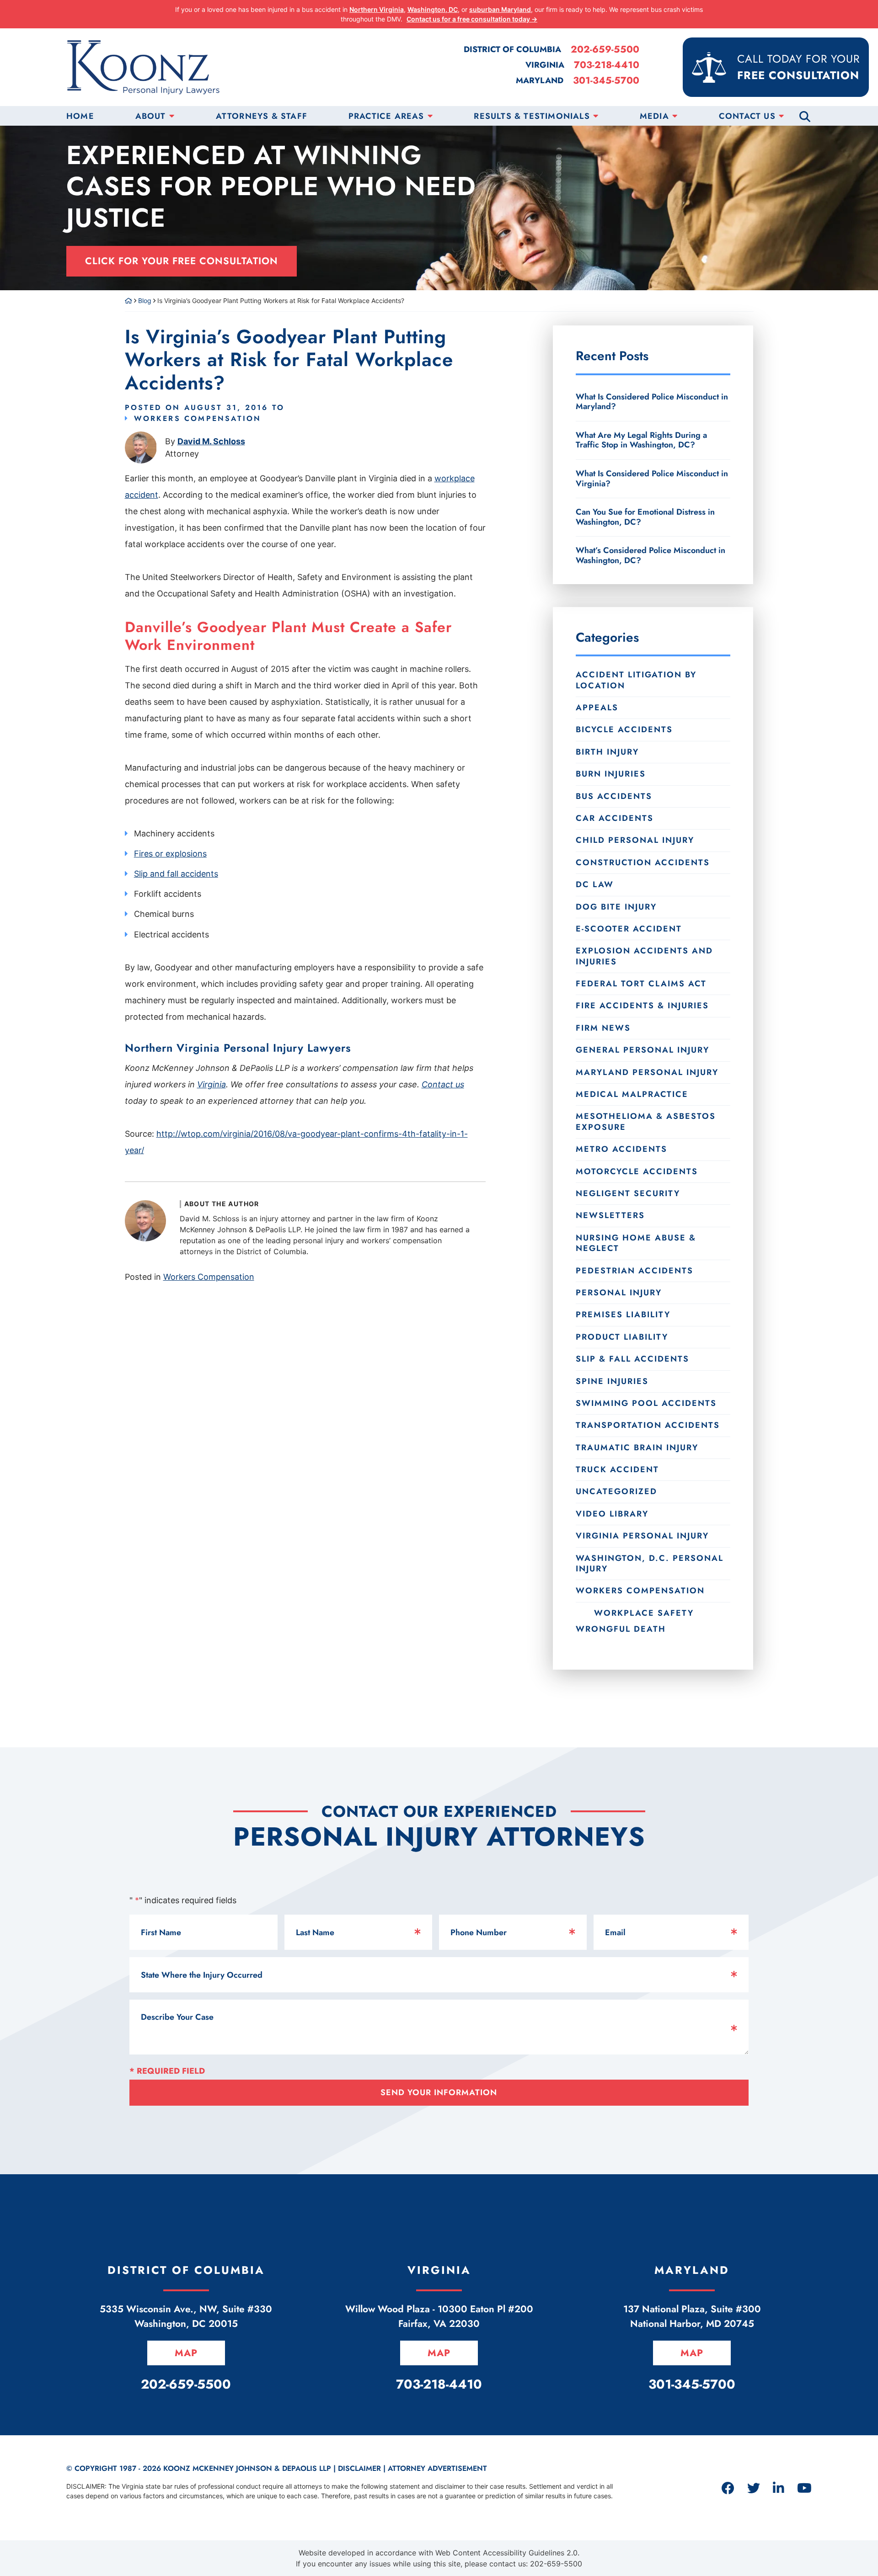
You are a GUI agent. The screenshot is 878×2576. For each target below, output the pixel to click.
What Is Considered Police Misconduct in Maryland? (652, 402)
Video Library (612, 1514)
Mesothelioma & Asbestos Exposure (646, 1121)
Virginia (211, 1084)
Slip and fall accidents (176, 874)
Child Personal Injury (635, 840)
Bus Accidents (614, 796)
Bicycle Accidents (624, 729)
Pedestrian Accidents (634, 1271)
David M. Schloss (211, 441)
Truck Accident (617, 1469)
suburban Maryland (500, 9)
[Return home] (128, 301)
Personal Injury (619, 1293)
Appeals (597, 708)
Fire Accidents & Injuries (642, 1006)
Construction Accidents (643, 862)
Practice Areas (386, 116)
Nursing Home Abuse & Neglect (636, 1243)
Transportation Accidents (648, 1425)
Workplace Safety (644, 1613)
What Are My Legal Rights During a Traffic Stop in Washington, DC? (641, 440)
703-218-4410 (607, 65)
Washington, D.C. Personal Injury (650, 1563)
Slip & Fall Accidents (632, 1359)
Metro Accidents (621, 1149)
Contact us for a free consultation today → (472, 19)
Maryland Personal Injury (647, 1072)
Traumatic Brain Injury (637, 1448)
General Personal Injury (642, 1050)
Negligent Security (628, 1193)
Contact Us (747, 116)
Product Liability (622, 1337)
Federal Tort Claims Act (641, 984)
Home (80, 116)
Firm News (603, 1028)
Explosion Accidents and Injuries (644, 956)
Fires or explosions (170, 854)
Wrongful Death (621, 1629)
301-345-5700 (606, 81)
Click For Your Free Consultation (182, 261)
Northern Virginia (377, 9)
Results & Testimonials (532, 116)
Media (654, 116)
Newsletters (610, 1215)
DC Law (595, 884)
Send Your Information (439, 2092)
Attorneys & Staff (262, 116)
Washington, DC (433, 9)
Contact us (443, 1084)
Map (186, 2353)
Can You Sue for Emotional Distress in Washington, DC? (645, 517)
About (151, 116)
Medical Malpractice (632, 1094)
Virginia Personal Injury (642, 1536)
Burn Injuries (611, 774)
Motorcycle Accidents (637, 1171)
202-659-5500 (605, 50)
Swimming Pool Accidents (646, 1403)
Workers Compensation (198, 418)
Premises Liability (623, 1315)
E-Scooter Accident (629, 929)
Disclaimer (359, 2468)
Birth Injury (607, 752)
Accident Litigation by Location (636, 680)
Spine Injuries (612, 1381)
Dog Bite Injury (616, 907)
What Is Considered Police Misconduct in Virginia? (652, 479)
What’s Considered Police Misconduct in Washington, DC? (650, 555)
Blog (145, 301)
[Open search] (805, 116)
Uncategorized (616, 1491)
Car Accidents (615, 818)
